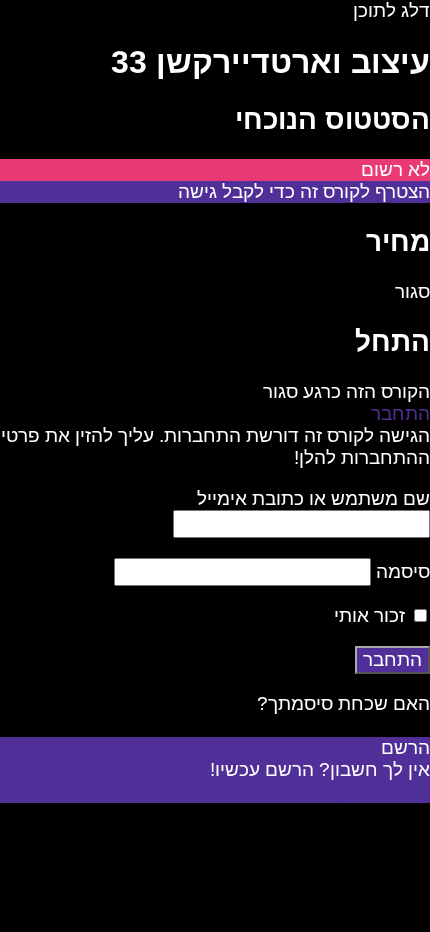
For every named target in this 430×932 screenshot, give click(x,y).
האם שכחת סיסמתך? (343, 703)
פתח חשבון (384, 791)
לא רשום (395, 169)
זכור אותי (372, 615)
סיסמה (403, 571)
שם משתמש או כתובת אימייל (313, 498)
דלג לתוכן (391, 10)
